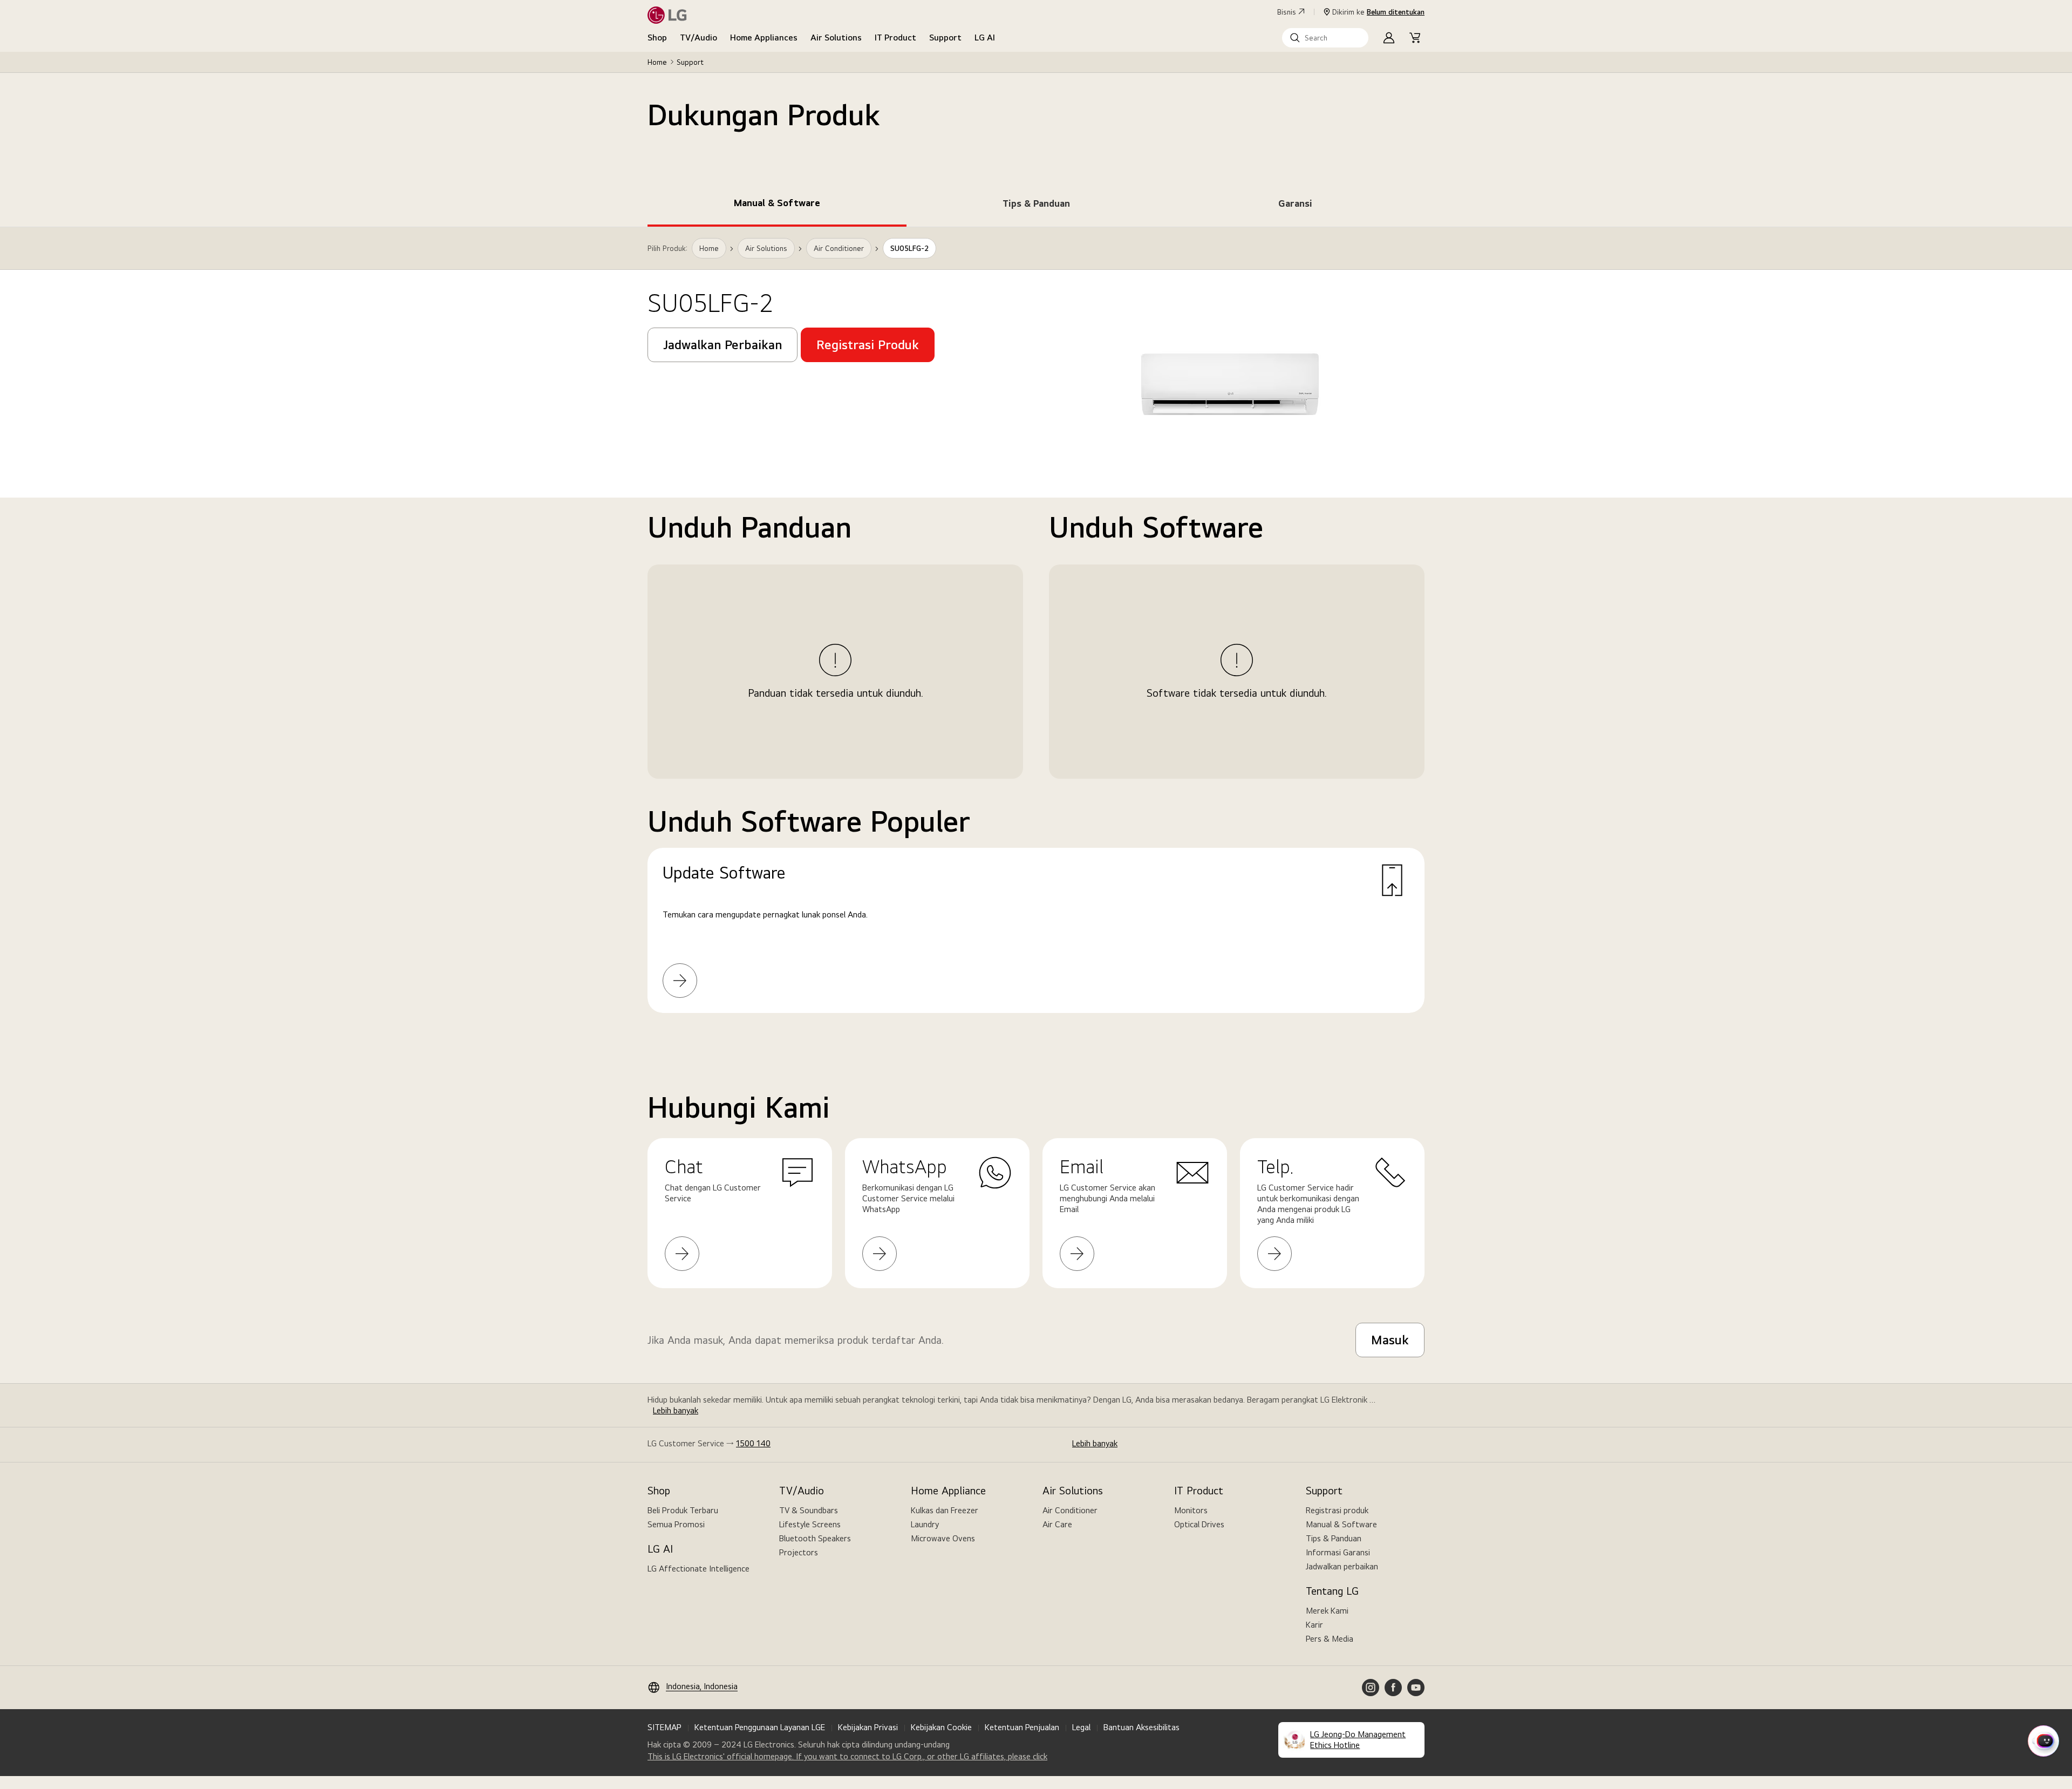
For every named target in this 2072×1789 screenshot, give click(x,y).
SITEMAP (664, 1727)
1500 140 (753, 1443)
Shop (657, 38)
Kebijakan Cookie (941, 1727)
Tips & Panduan (1334, 1538)
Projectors (799, 1552)
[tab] (777, 205)
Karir (1314, 1625)
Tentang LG (1332, 1591)
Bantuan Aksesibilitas (1141, 1727)
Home (657, 62)
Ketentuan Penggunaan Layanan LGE (760, 1727)
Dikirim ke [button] (1378, 12)
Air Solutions (836, 38)
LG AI (985, 38)
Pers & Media (1330, 1639)
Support (945, 38)
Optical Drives (1199, 1524)
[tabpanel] (1036, 633)
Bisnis (1287, 12)
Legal (1081, 1727)
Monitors (1191, 1510)
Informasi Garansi (1338, 1552)
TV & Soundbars (809, 1510)
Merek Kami (1327, 1611)
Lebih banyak (676, 1410)
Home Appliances (764, 38)
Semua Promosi (676, 1524)
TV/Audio (698, 38)
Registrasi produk (1337, 1510)
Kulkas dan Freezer (945, 1510)
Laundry (925, 1524)
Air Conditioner (1070, 1510)
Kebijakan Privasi (868, 1727)
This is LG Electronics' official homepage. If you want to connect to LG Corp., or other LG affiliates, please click (847, 1757)
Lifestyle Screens (810, 1524)
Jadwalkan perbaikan (1342, 1566)
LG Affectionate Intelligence (698, 1569)
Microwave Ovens (943, 1538)
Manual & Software (1341, 1524)
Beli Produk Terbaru (683, 1510)
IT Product (895, 38)
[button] (1325, 38)
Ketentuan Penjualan (1022, 1727)
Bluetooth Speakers (815, 1538)
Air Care (1057, 1524)
